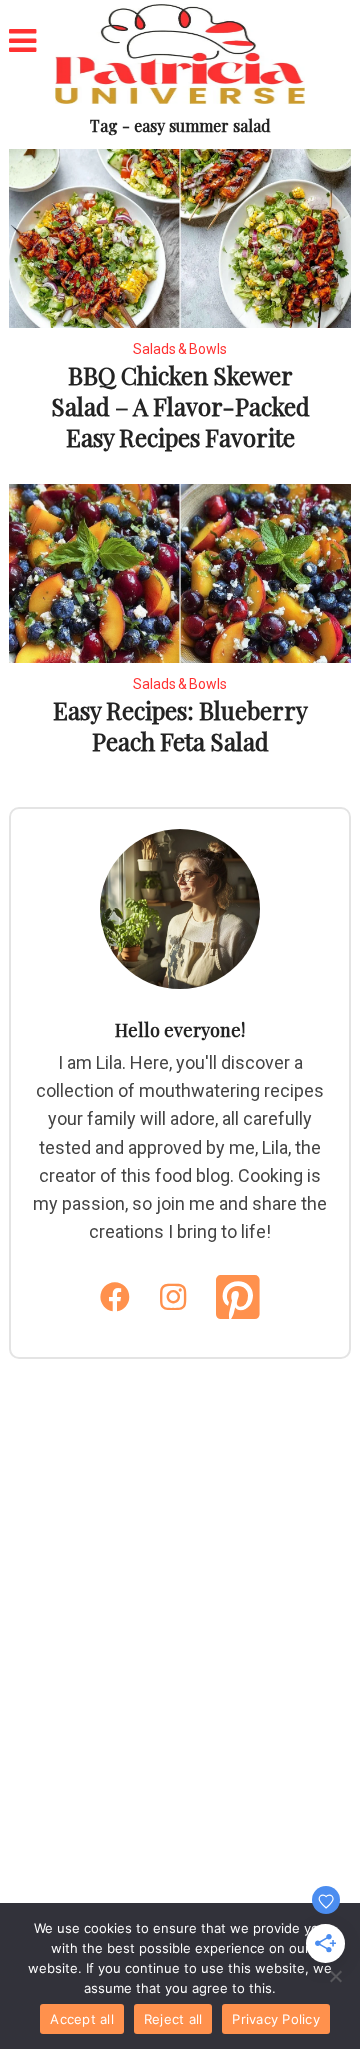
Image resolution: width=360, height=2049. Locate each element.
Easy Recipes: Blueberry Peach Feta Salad (180, 725)
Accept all (82, 2019)
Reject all (173, 2019)
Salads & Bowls (180, 349)
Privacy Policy (276, 2019)
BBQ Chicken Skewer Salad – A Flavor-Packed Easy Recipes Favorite (180, 406)
